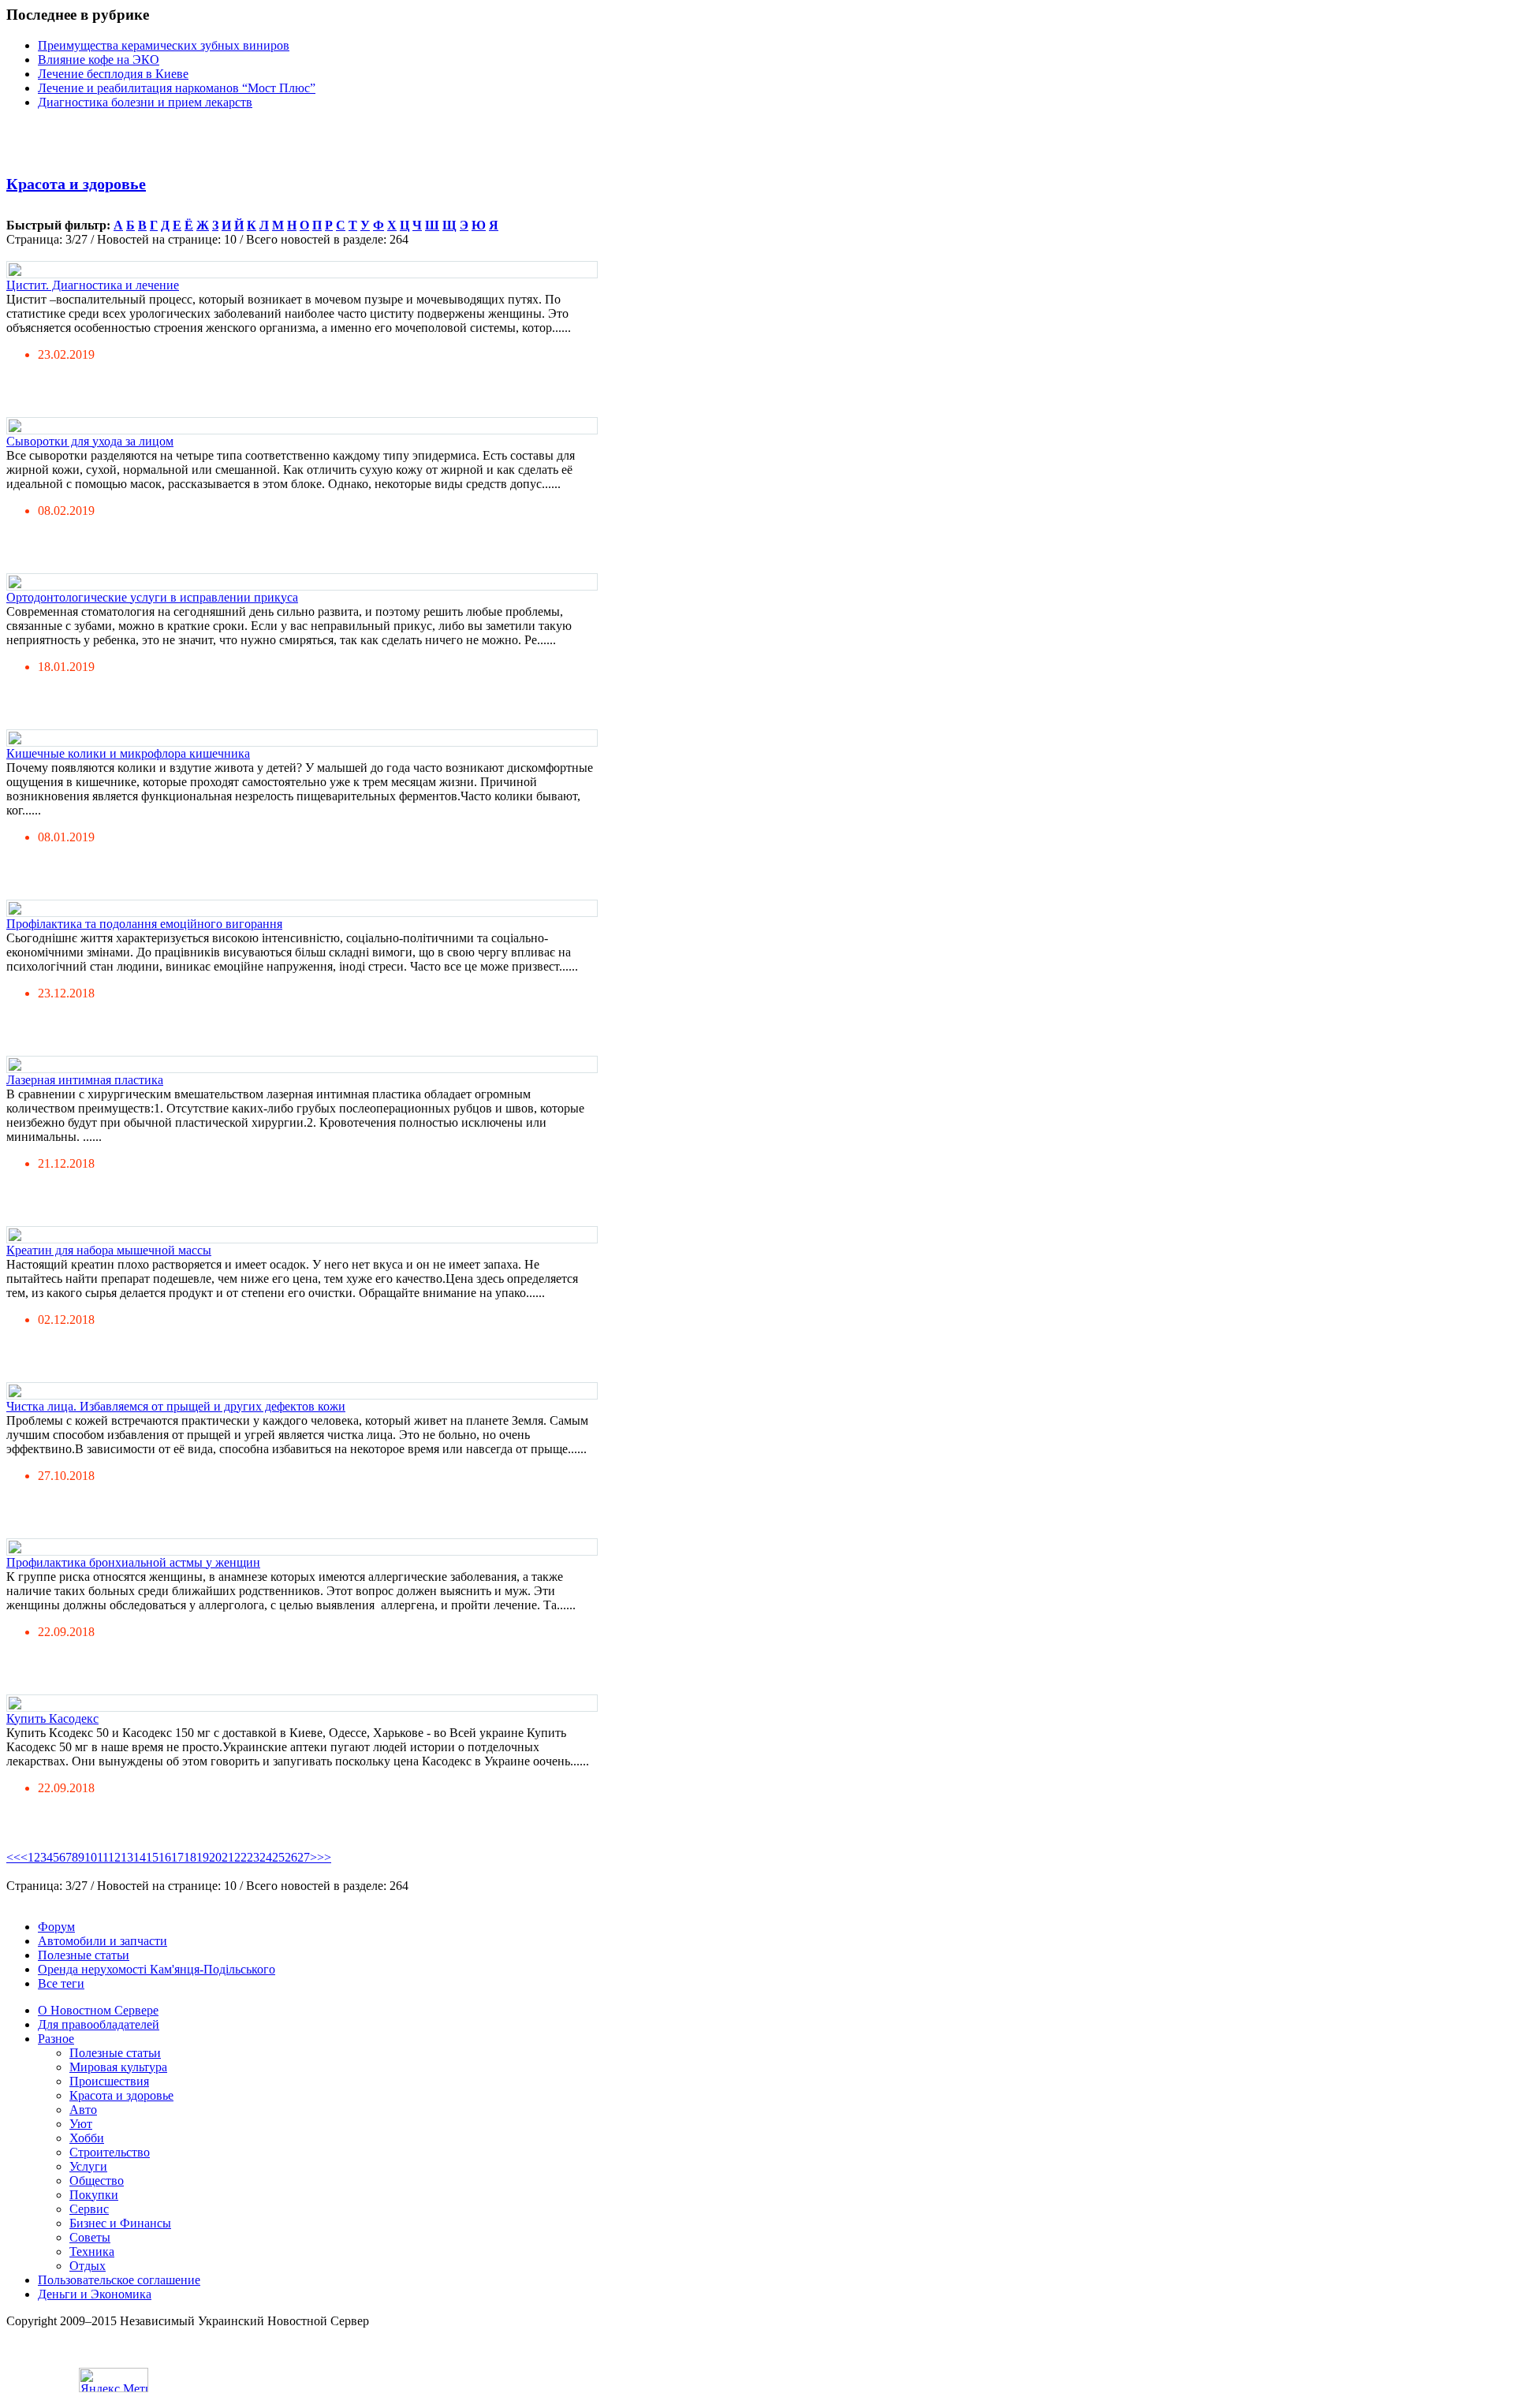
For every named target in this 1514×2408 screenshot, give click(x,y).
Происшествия (109, 2081)
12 (114, 1857)
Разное (56, 2039)
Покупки (94, 2195)
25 (278, 1857)
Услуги (88, 2166)
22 (241, 1857)
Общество (97, 2181)
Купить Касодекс (52, 1718)
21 (228, 1857)
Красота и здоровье (76, 184)
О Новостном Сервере (98, 2010)
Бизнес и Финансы (120, 2223)
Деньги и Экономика (95, 2294)
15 (152, 1857)
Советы (90, 2237)
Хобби (87, 2138)
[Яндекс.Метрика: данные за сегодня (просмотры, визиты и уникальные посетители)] (114, 2380)
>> (324, 1857)
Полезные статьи (84, 1955)
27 (304, 1857)
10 (91, 1857)
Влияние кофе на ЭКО (99, 60)
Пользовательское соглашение (119, 2280)
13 (127, 1857)
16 (165, 1857)
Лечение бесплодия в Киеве (113, 74)
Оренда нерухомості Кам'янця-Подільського (157, 1969)
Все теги (61, 1983)
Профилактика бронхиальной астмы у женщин (133, 1562)
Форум (56, 1927)
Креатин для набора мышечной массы (109, 1250)
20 (215, 1857)
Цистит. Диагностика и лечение (93, 285)
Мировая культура (118, 2067)
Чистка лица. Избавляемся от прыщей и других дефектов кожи (176, 1406)
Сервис (89, 2209)
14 (140, 1857)
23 (253, 1857)
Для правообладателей (99, 2024)
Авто (83, 2110)
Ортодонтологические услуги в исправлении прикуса (152, 597)
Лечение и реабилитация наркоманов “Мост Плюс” (177, 88)
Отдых (88, 2266)
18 (190, 1857)
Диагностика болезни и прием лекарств (145, 102)
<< (13, 1857)
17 (177, 1857)
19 (203, 1857)
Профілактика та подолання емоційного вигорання (144, 924)
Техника (92, 2251)
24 (266, 1857)
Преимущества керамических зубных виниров (164, 45)
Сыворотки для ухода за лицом (90, 441)
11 (103, 1857)
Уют (81, 2124)
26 (291, 1857)
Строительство (110, 2152)
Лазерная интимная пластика (85, 1080)
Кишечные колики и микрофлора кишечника (128, 753)
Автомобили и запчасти (103, 1941)
